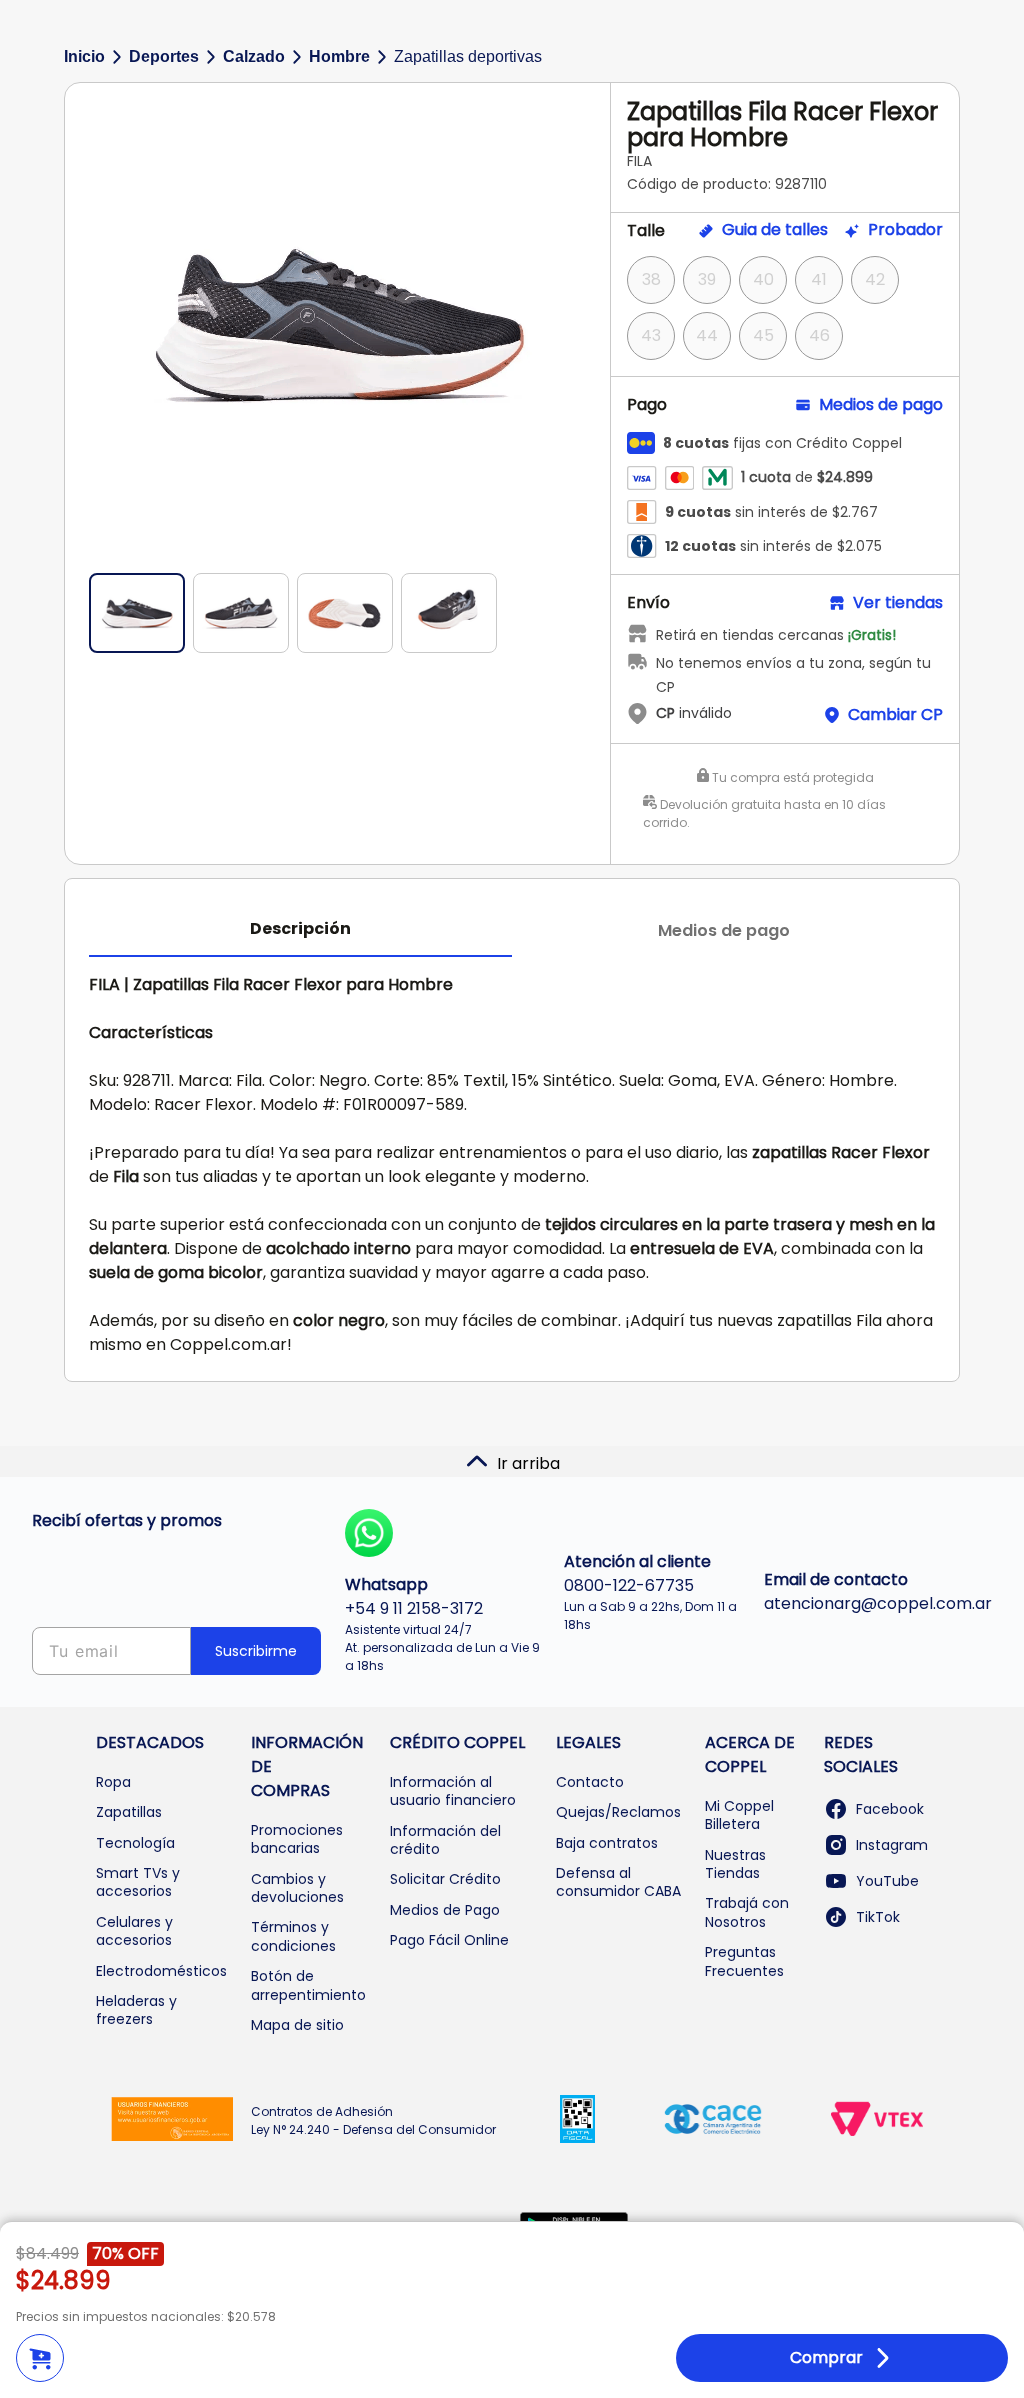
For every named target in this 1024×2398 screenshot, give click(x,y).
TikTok (878, 1917)
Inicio (84, 56)
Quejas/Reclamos (618, 1812)
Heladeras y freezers (136, 2010)
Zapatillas (129, 1812)
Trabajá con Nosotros (747, 1912)
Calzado (254, 56)
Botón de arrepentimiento (308, 1985)
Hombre (339, 56)
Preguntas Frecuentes (744, 1961)
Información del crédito (445, 1840)
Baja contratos (607, 1843)
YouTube (887, 1881)
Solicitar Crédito (445, 1879)
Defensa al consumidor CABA (618, 1882)
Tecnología (135, 1843)
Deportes (164, 56)
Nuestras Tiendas (735, 1864)
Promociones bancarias (297, 1839)
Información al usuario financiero (453, 1791)
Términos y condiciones (293, 1936)
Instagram (892, 1845)
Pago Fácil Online (449, 1940)
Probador (905, 230)
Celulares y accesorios (134, 1931)
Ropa (113, 1782)
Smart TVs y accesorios (138, 1882)
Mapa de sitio (297, 2025)
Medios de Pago (445, 1910)
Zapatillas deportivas (468, 56)
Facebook (890, 1809)
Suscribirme (256, 1651)
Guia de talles (775, 230)
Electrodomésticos (161, 1971)
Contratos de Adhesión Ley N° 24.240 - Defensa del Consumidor (373, 2120)
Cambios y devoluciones (297, 1888)
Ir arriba (528, 1463)
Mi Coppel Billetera (739, 1815)
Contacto (590, 1782)
